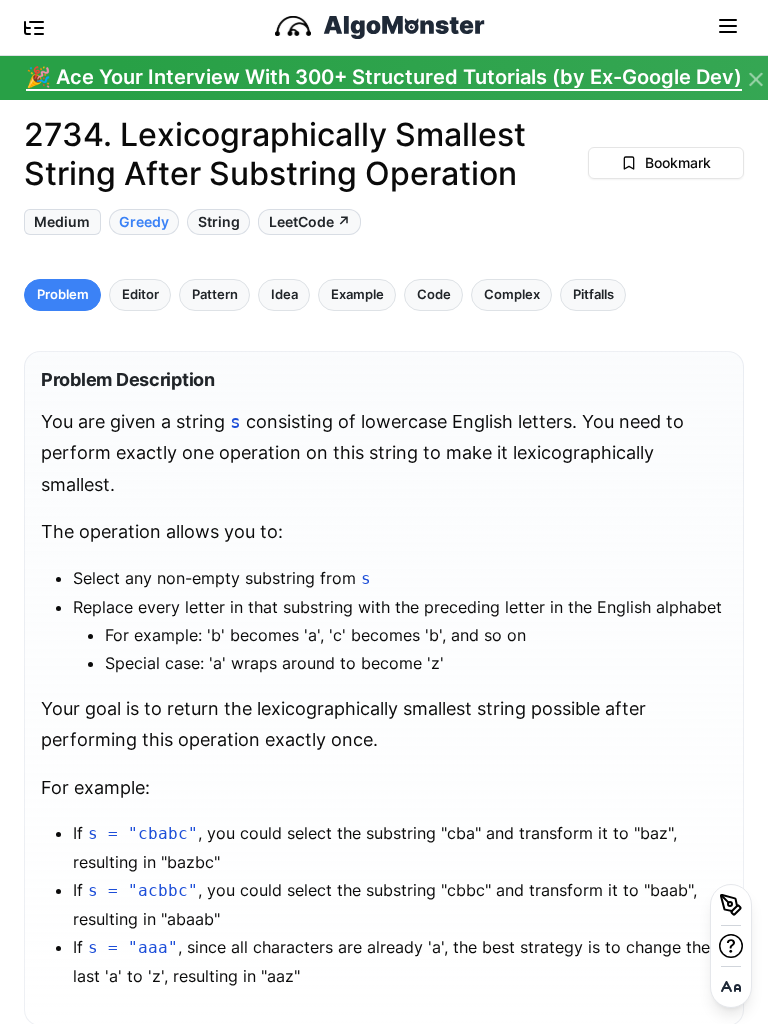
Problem (63, 294)
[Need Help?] (731, 946)
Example (357, 294)
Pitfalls (593, 294)
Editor (140, 294)
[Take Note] (731, 905)
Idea (284, 294)
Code (434, 294)
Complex (512, 294)
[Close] (756, 80)
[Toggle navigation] (728, 25)
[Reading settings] (731, 987)
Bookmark (678, 162)
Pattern (215, 294)
